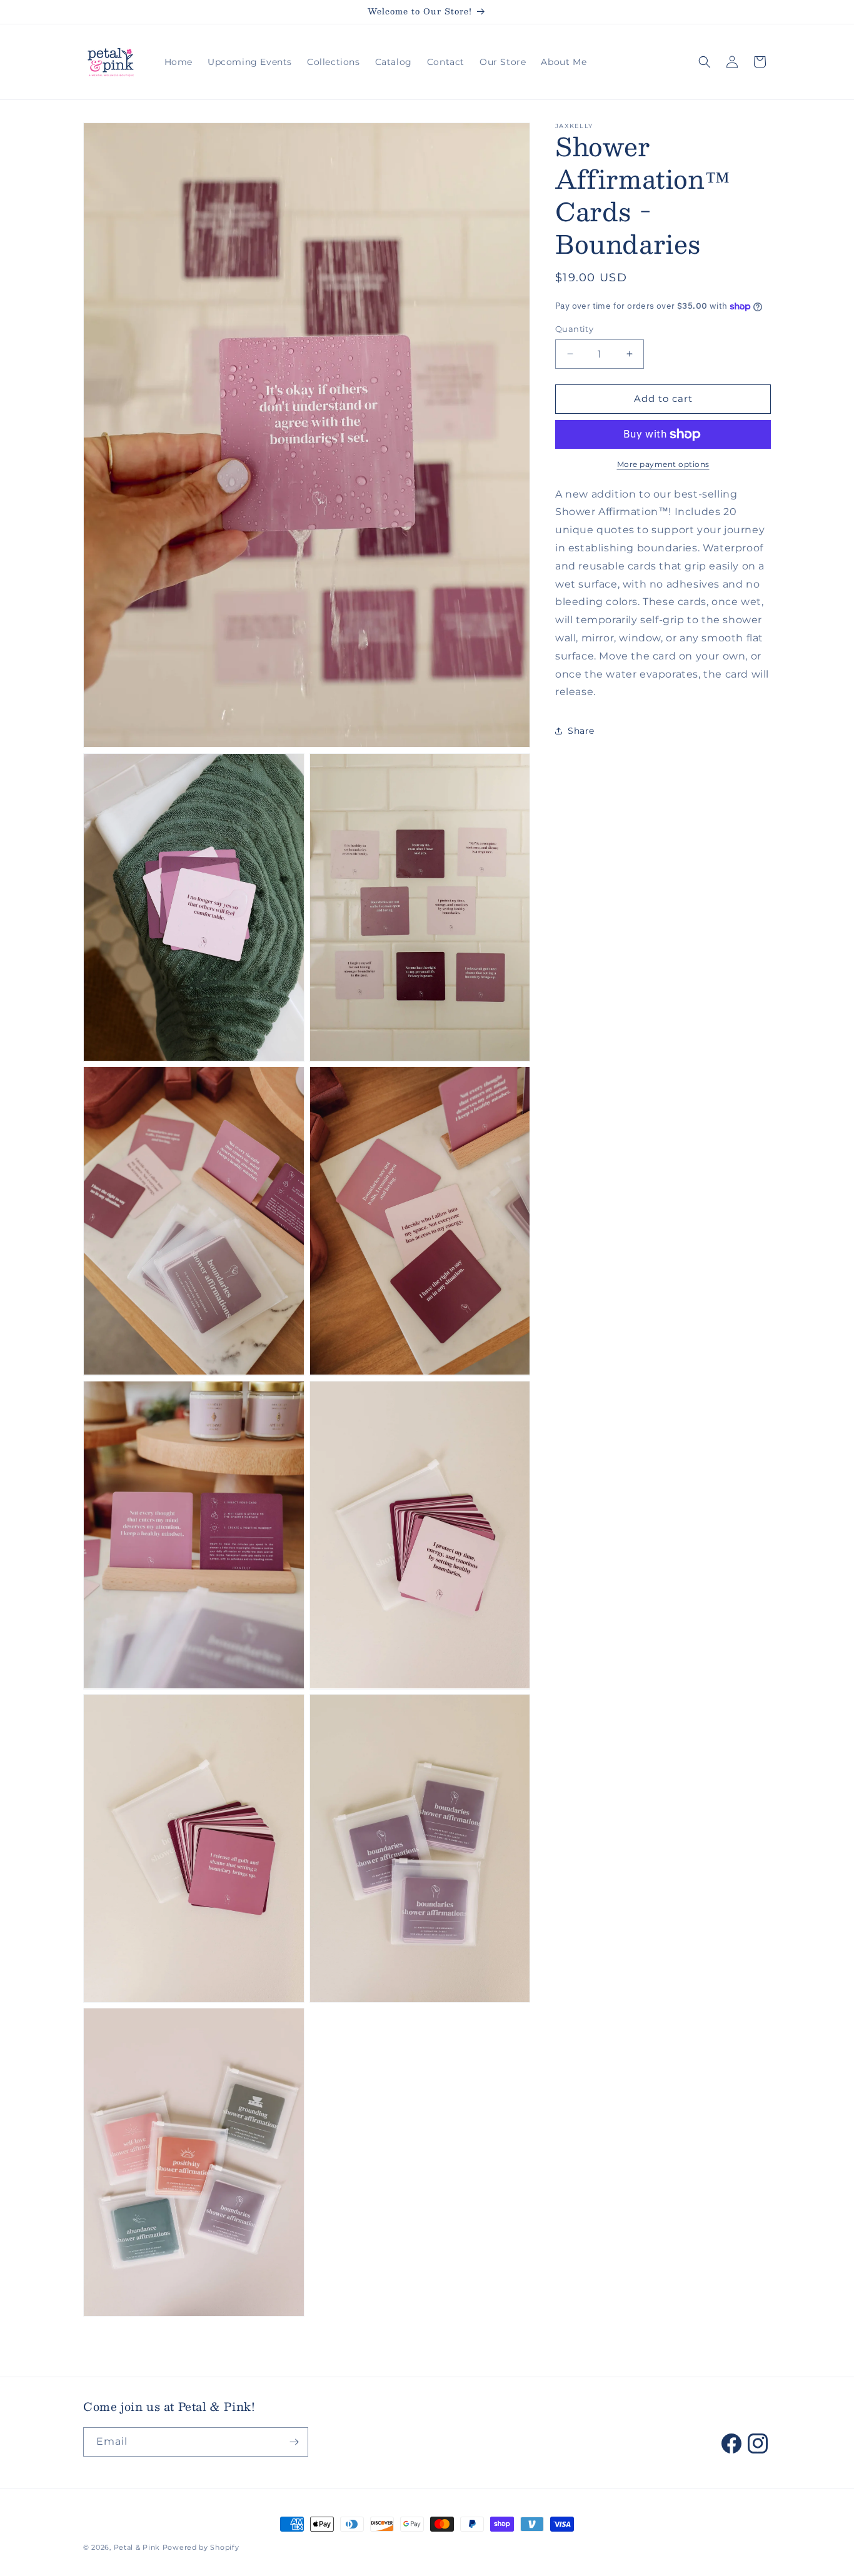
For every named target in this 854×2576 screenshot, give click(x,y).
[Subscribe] (294, 2442)
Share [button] (581, 731)
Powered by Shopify (201, 2547)
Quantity (574, 329)
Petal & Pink (137, 2547)
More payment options (663, 464)
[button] (705, 62)
